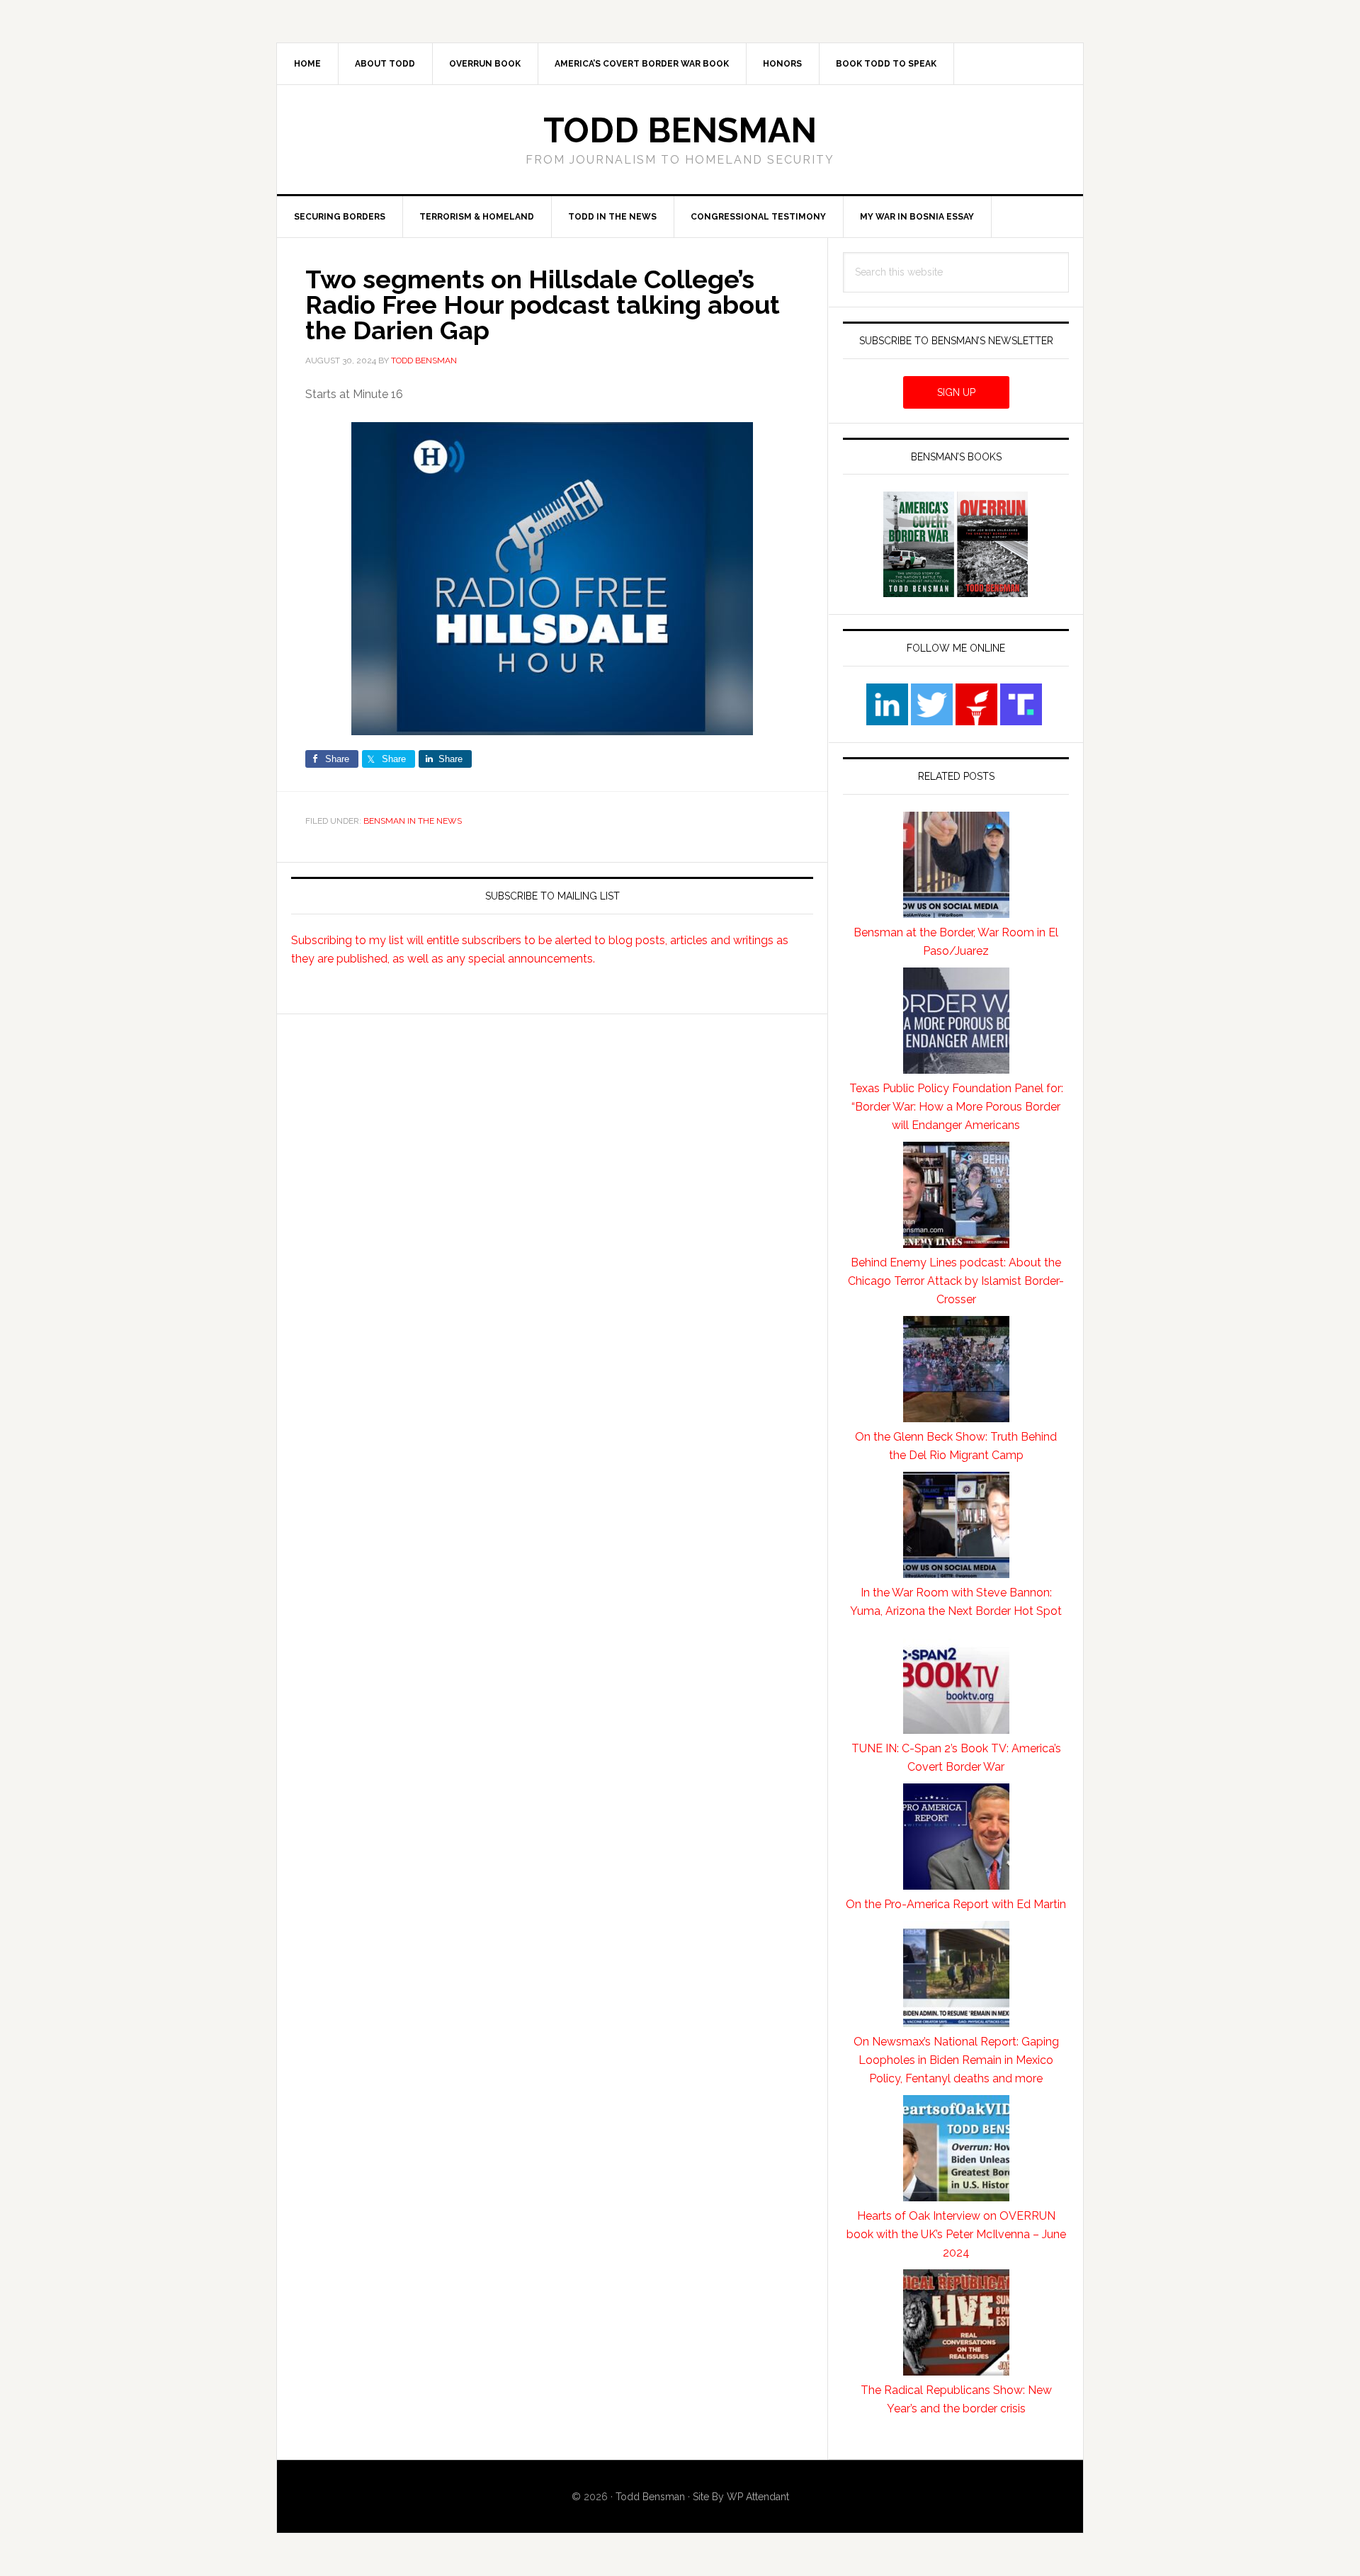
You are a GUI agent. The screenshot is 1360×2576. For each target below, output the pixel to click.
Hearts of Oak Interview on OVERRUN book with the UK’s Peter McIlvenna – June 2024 (956, 2234)
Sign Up (956, 392)
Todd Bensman (680, 130)
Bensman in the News (413, 821)
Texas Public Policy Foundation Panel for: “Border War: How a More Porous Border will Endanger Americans (956, 1107)
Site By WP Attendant (741, 2497)
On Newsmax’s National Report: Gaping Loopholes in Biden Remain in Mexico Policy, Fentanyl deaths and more (956, 2060)
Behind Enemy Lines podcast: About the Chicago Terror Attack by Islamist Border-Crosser (956, 1281)
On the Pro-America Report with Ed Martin (956, 1904)
